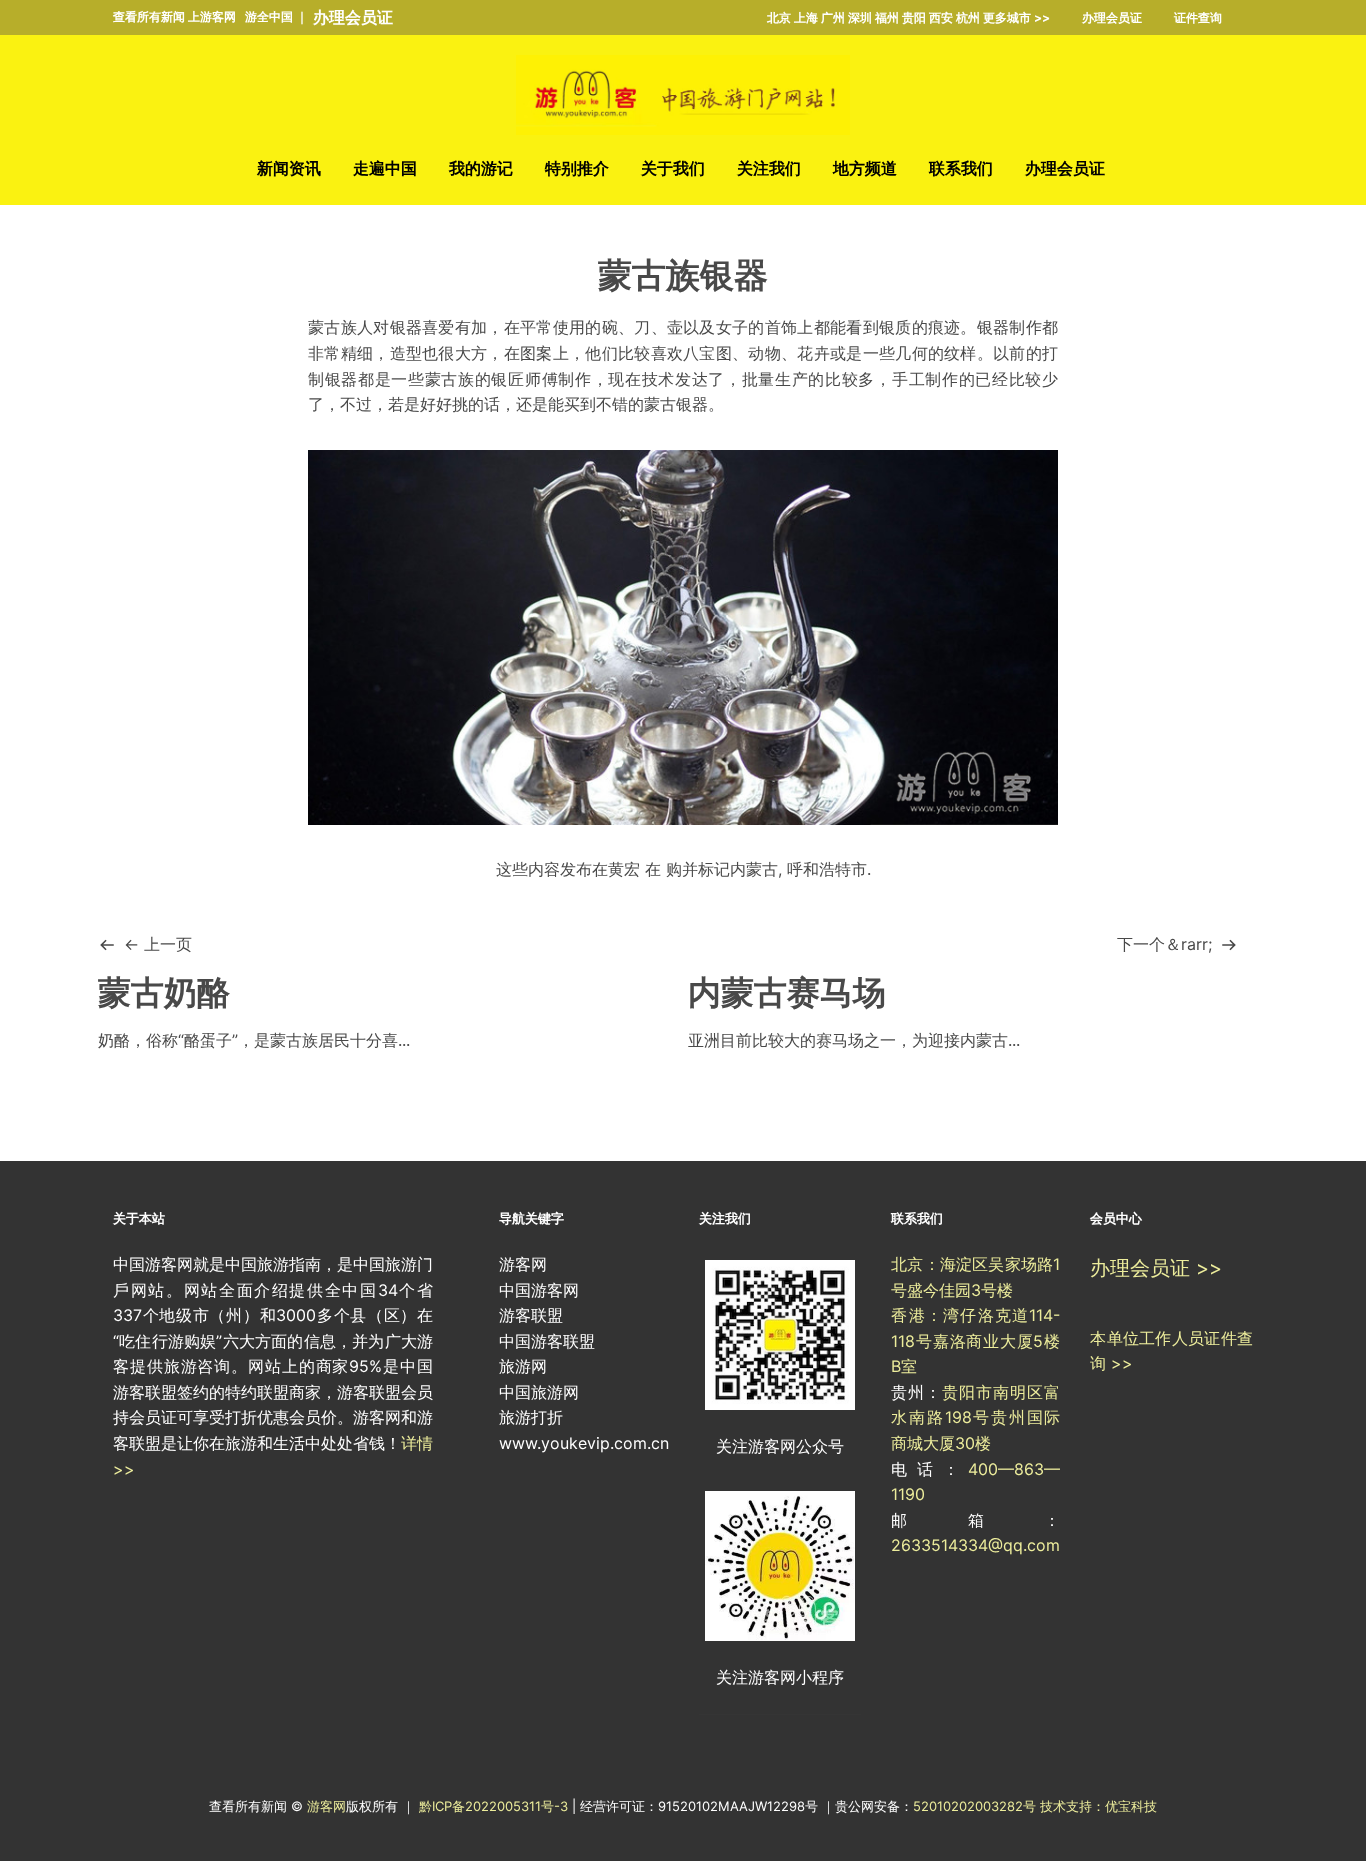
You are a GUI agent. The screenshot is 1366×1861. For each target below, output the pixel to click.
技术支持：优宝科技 (1098, 1806)
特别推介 (577, 168)
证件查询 (1198, 17)
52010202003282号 (974, 1806)
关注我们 (769, 168)
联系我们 (961, 168)
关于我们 (673, 168)
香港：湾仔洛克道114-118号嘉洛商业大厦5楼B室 (975, 1340)
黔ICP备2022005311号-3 (495, 1806)
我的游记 (481, 168)
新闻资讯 (289, 168)
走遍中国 (385, 168)
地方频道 (865, 168)
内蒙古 (754, 869)
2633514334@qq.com (975, 1545)
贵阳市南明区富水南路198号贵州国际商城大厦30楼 (975, 1417)
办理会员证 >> (1156, 1268)
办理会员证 (353, 17)
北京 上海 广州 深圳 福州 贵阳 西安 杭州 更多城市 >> (908, 17)
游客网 (326, 1806)
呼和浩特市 (827, 869)
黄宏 (624, 869)
